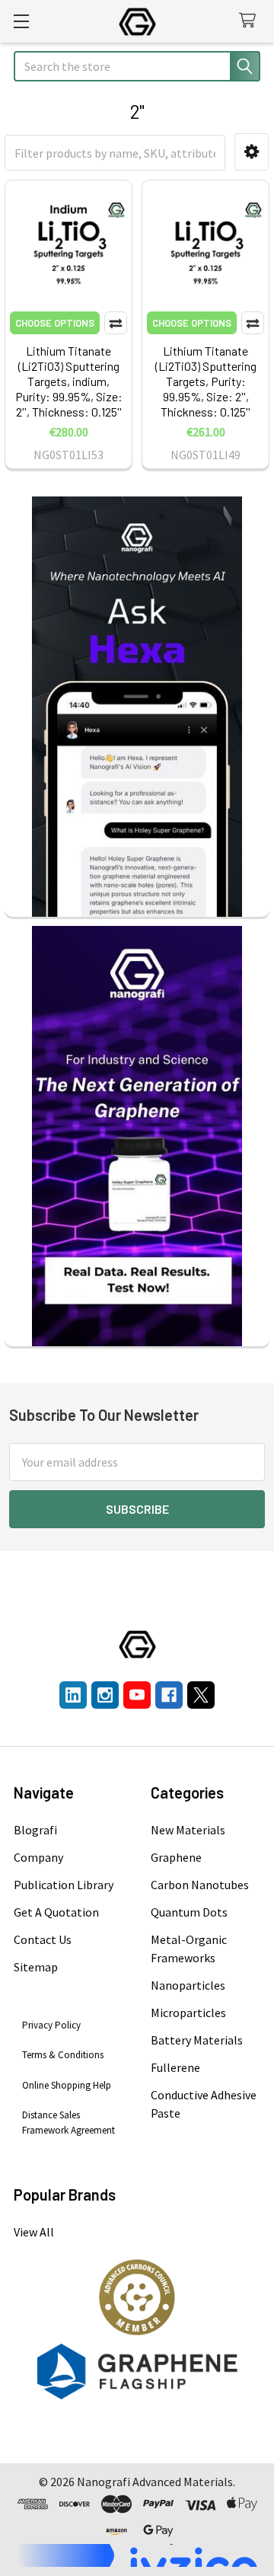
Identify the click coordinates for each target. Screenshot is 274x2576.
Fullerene (175, 2067)
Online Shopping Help (67, 2085)
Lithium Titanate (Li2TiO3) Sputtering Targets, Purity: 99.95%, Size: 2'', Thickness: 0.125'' (206, 381)
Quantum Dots (189, 1912)
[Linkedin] (73, 1695)
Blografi (35, 1830)
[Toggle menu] (21, 21)
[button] (252, 152)
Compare (116, 323)
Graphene (176, 1857)
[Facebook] (169, 1695)
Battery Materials (197, 2040)
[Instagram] (105, 1695)
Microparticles (188, 2013)
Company (38, 1857)
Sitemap (36, 1967)
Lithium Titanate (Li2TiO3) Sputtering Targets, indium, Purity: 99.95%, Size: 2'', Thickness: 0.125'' (69, 381)
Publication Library (64, 1885)
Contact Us (43, 1939)
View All (34, 2232)
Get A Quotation (56, 1912)
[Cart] (251, 21)
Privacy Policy (51, 2025)
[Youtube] (137, 1695)
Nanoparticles (188, 1985)
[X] (201, 1695)
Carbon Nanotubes (200, 1885)
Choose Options (55, 323)
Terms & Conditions (63, 2055)
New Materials (188, 1830)
